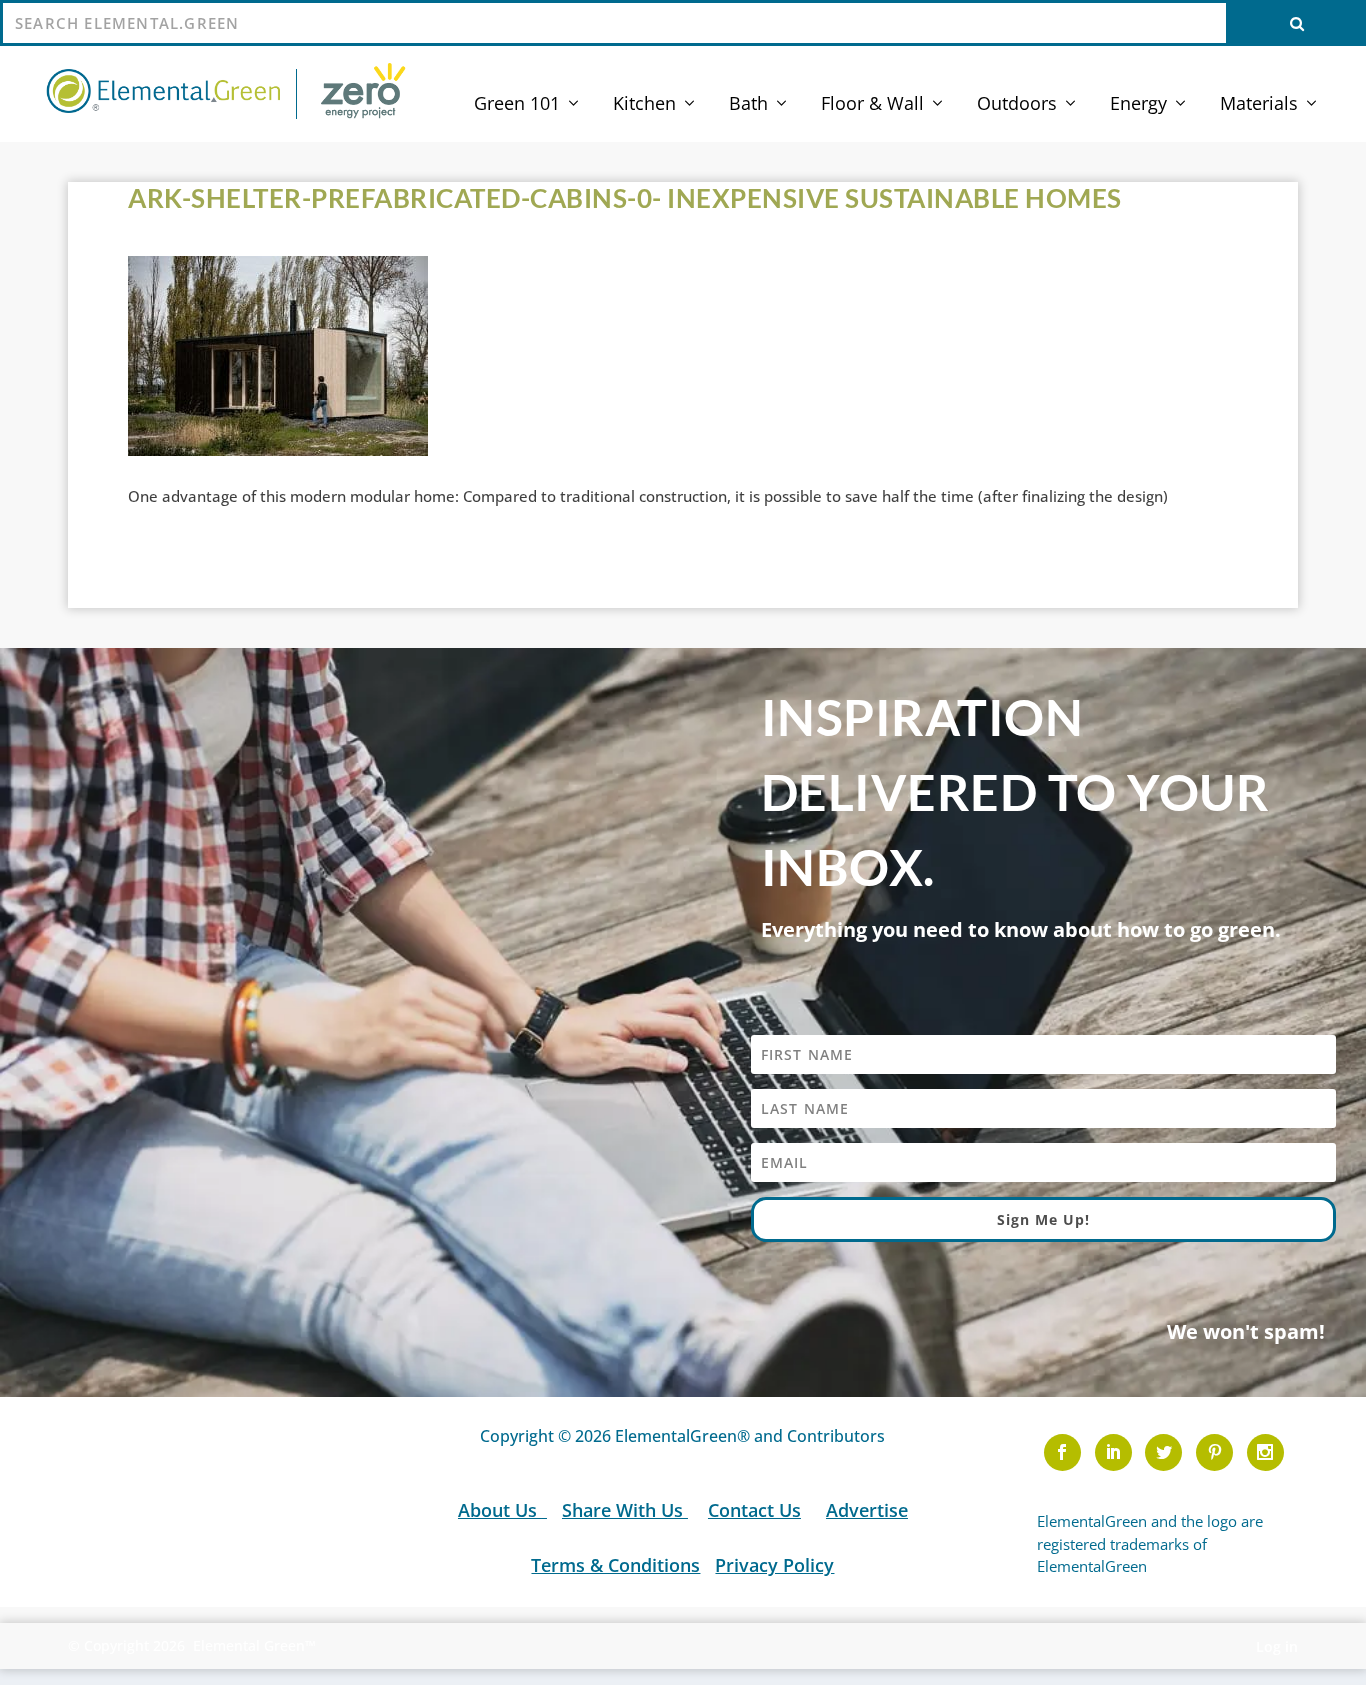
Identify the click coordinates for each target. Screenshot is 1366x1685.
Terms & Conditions (615, 1565)
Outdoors (1017, 105)
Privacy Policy (774, 1565)
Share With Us (625, 1510)
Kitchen (644, 105)
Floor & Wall (872, 105)
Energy (1138, 105)
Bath (748, 105)
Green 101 (517, 105)
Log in (1277, 1646)
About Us (500, 1510)
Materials (1259, 105)
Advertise (867, 1510)
